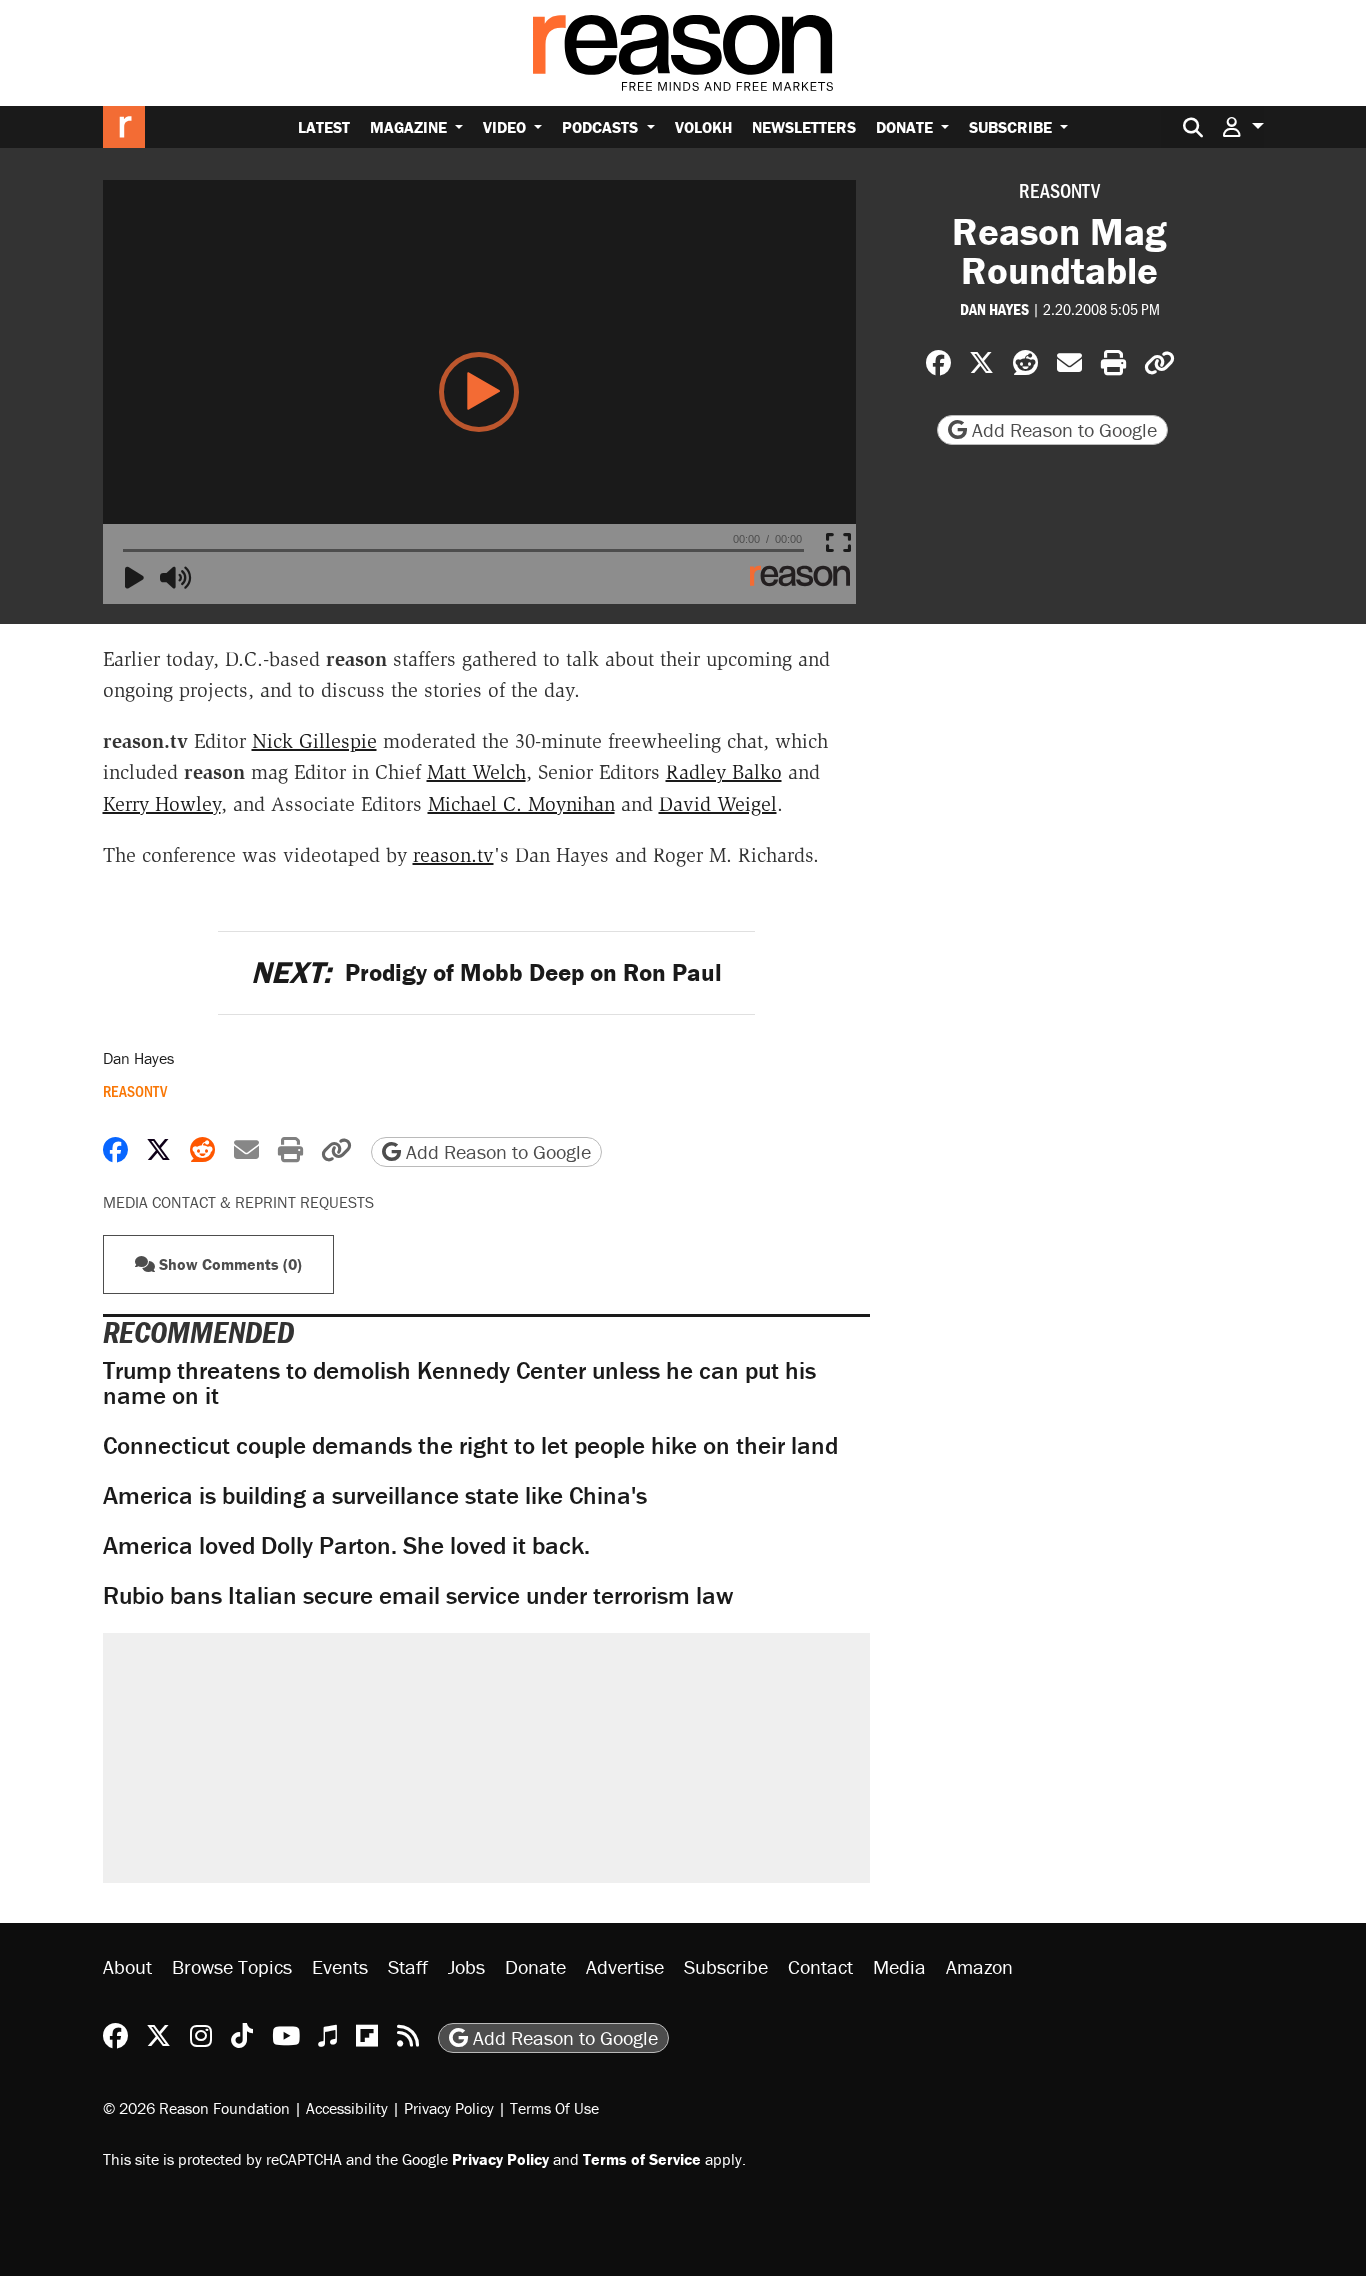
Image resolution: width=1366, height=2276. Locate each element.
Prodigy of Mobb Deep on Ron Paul (486, 972)
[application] (480, 392)
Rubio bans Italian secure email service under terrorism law (418, 1595)
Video (506, 127)
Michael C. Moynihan (521, 804)
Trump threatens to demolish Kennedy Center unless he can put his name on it (459, 1383)
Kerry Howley (162, 804)
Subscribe (1012, 127)
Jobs (466, 1966)
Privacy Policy (449, 2108)
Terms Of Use (554, 2108)
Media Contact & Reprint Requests (238, 1202)
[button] (1243, 126)
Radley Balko (724, 772)
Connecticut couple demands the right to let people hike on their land (470, 1445)
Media (899, 1966)
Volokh (703, 127)
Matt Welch (476, 772)
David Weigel (718, 804)
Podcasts (602, 127)
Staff (408, 1966)
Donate (906, 127)
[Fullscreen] (842, 544)
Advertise (625, 1966)
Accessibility (347, 2108)
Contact (820, 1966)
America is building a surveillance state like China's (375, 1495)
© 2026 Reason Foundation (196, 2108)
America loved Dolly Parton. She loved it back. (346, 1545)
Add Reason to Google (1062, 429)
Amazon (979, 1966)
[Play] (141, 579)
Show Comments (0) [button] (228, 1264)
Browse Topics (232, 1966)
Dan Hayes (994, 309)
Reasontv (1059, 190)
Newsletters (804, 127)
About (127, 1966)
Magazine (410, 127)
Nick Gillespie (314, 741)
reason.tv (453, 855)
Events (340, 1966)
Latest (324, 127)
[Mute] (176, 579)
